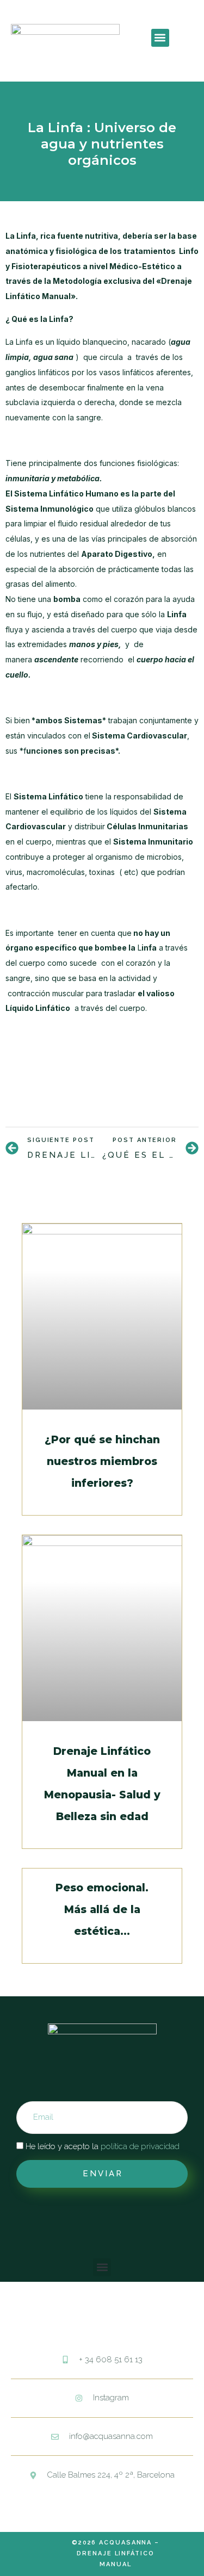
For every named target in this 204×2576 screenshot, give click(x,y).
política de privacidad (140, 2146)
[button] (160, 38)
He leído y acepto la (103, 2146)
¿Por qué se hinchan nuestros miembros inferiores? (102, 1461)
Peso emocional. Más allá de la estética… (102, 1910)
